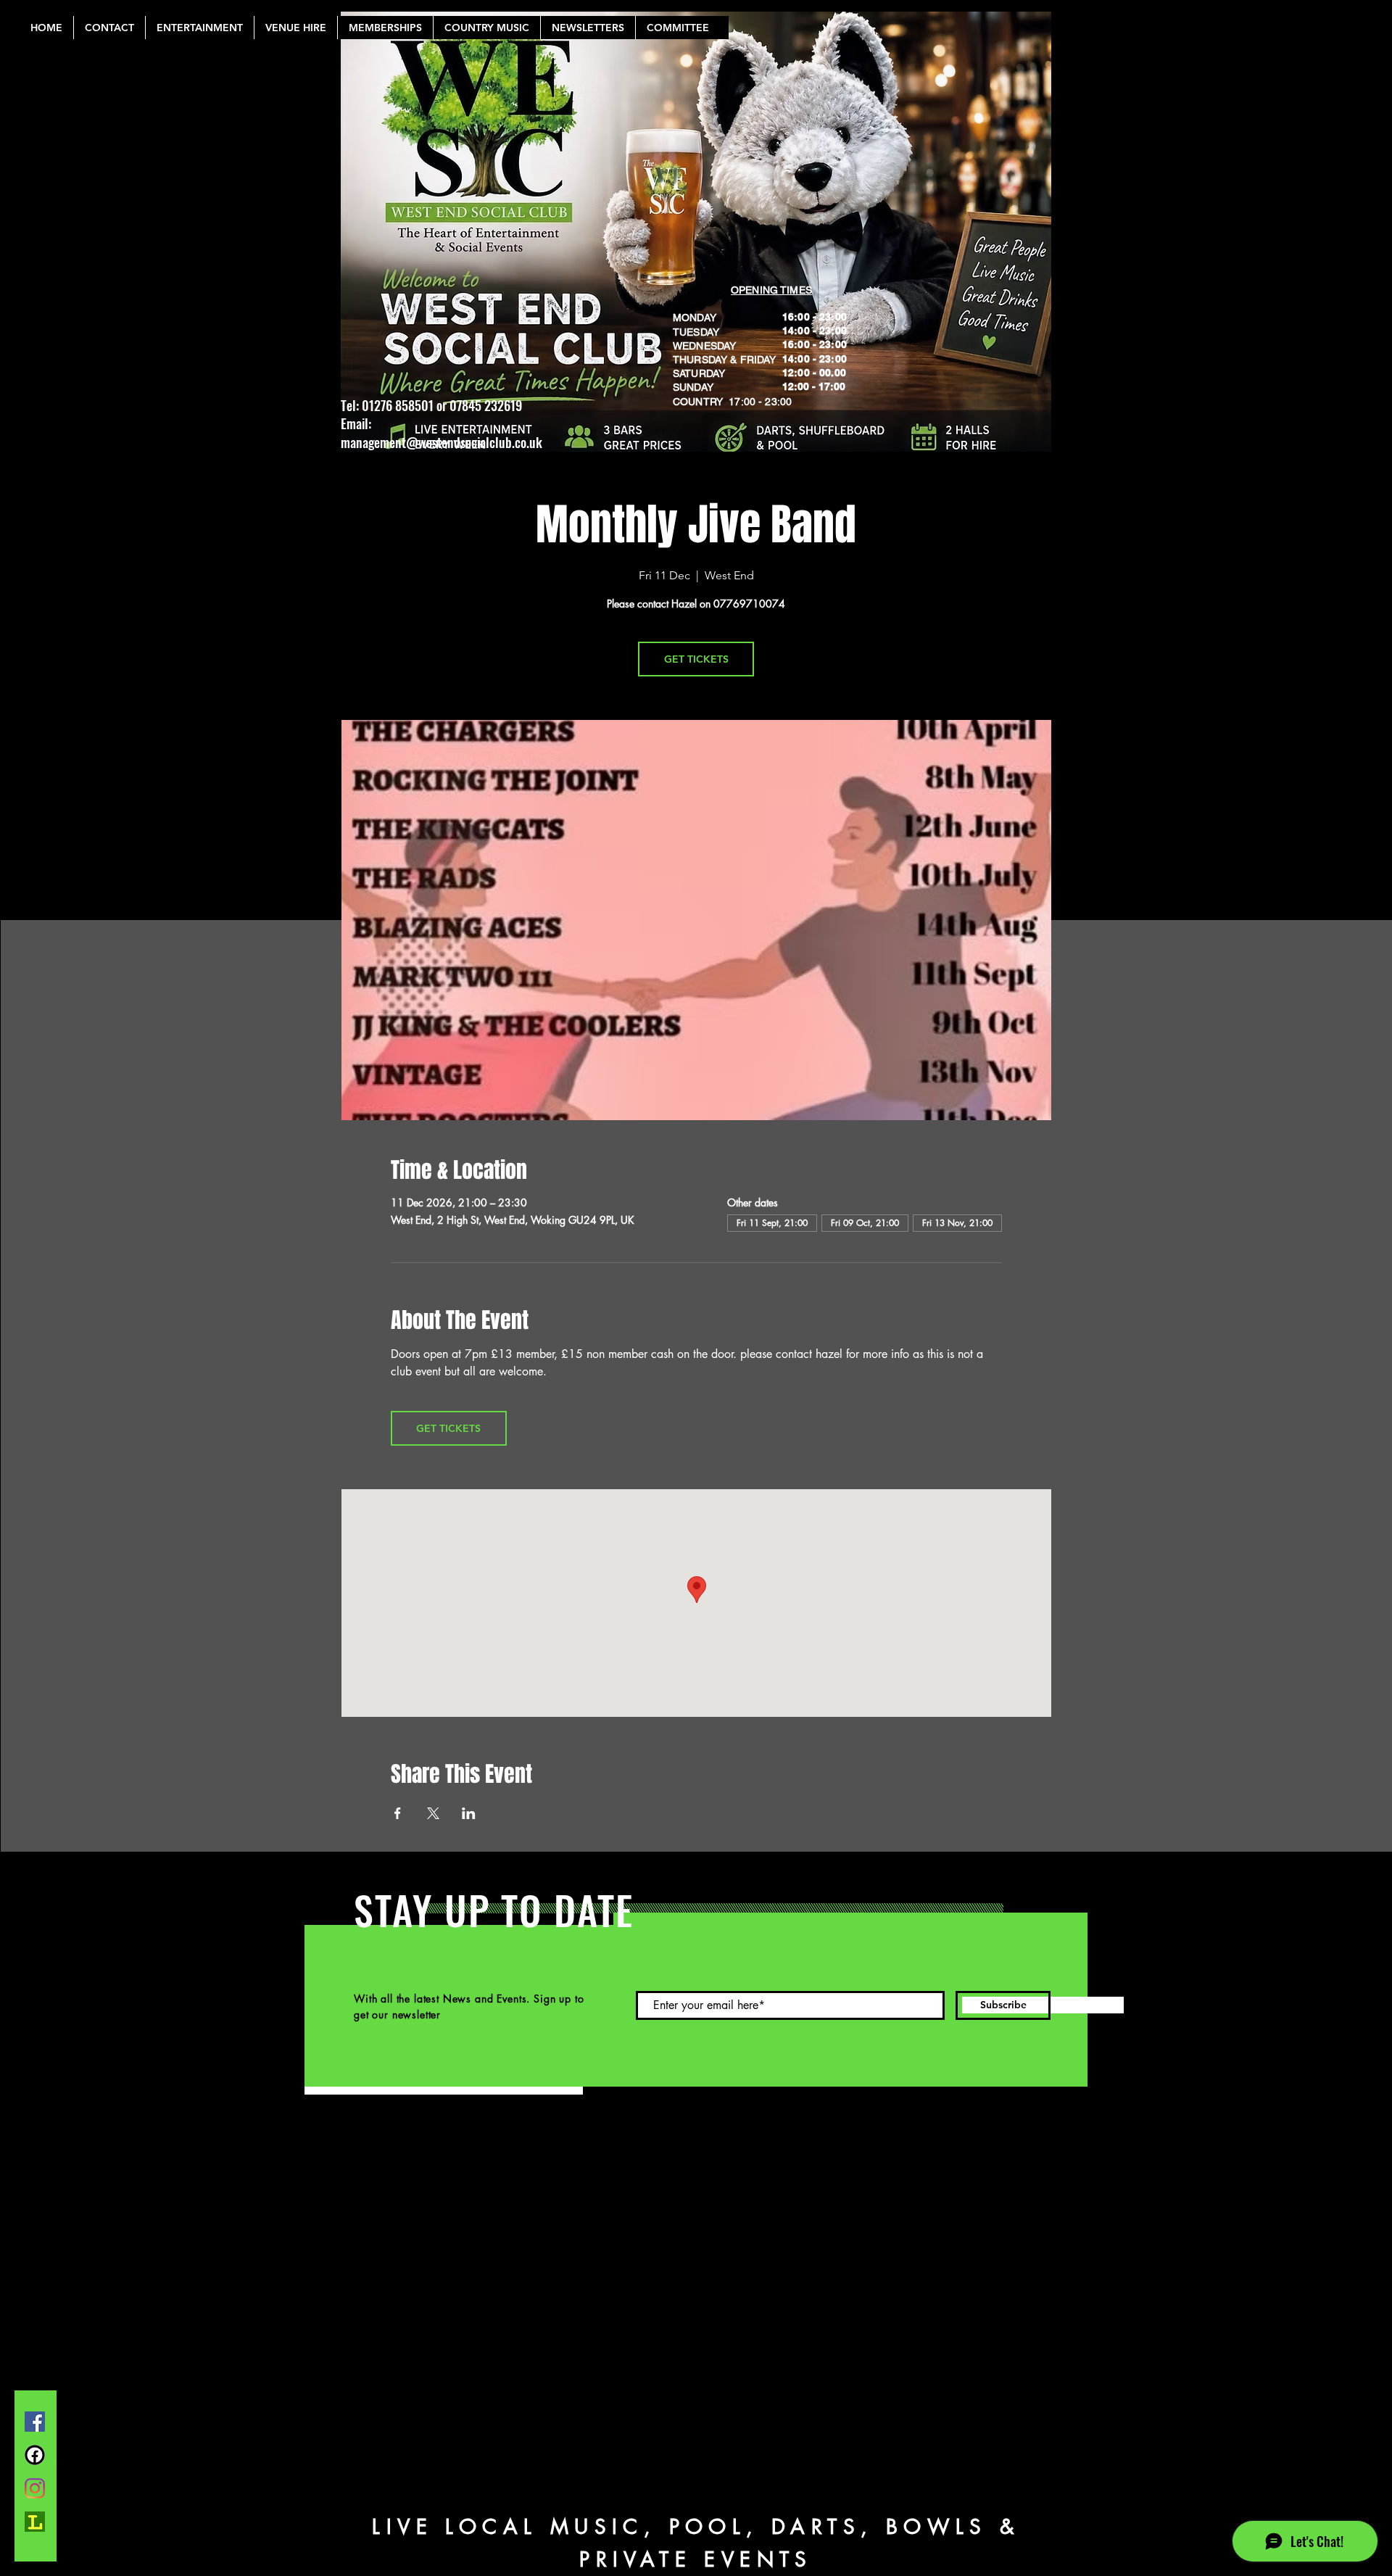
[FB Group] (35, 2455)
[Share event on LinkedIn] (469, 1813)
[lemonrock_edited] (35, 2522)
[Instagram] (35, 2488)
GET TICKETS (696, 659)
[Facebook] (35, 2422)
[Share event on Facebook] (398, 1813)
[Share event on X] (433, 1813)
